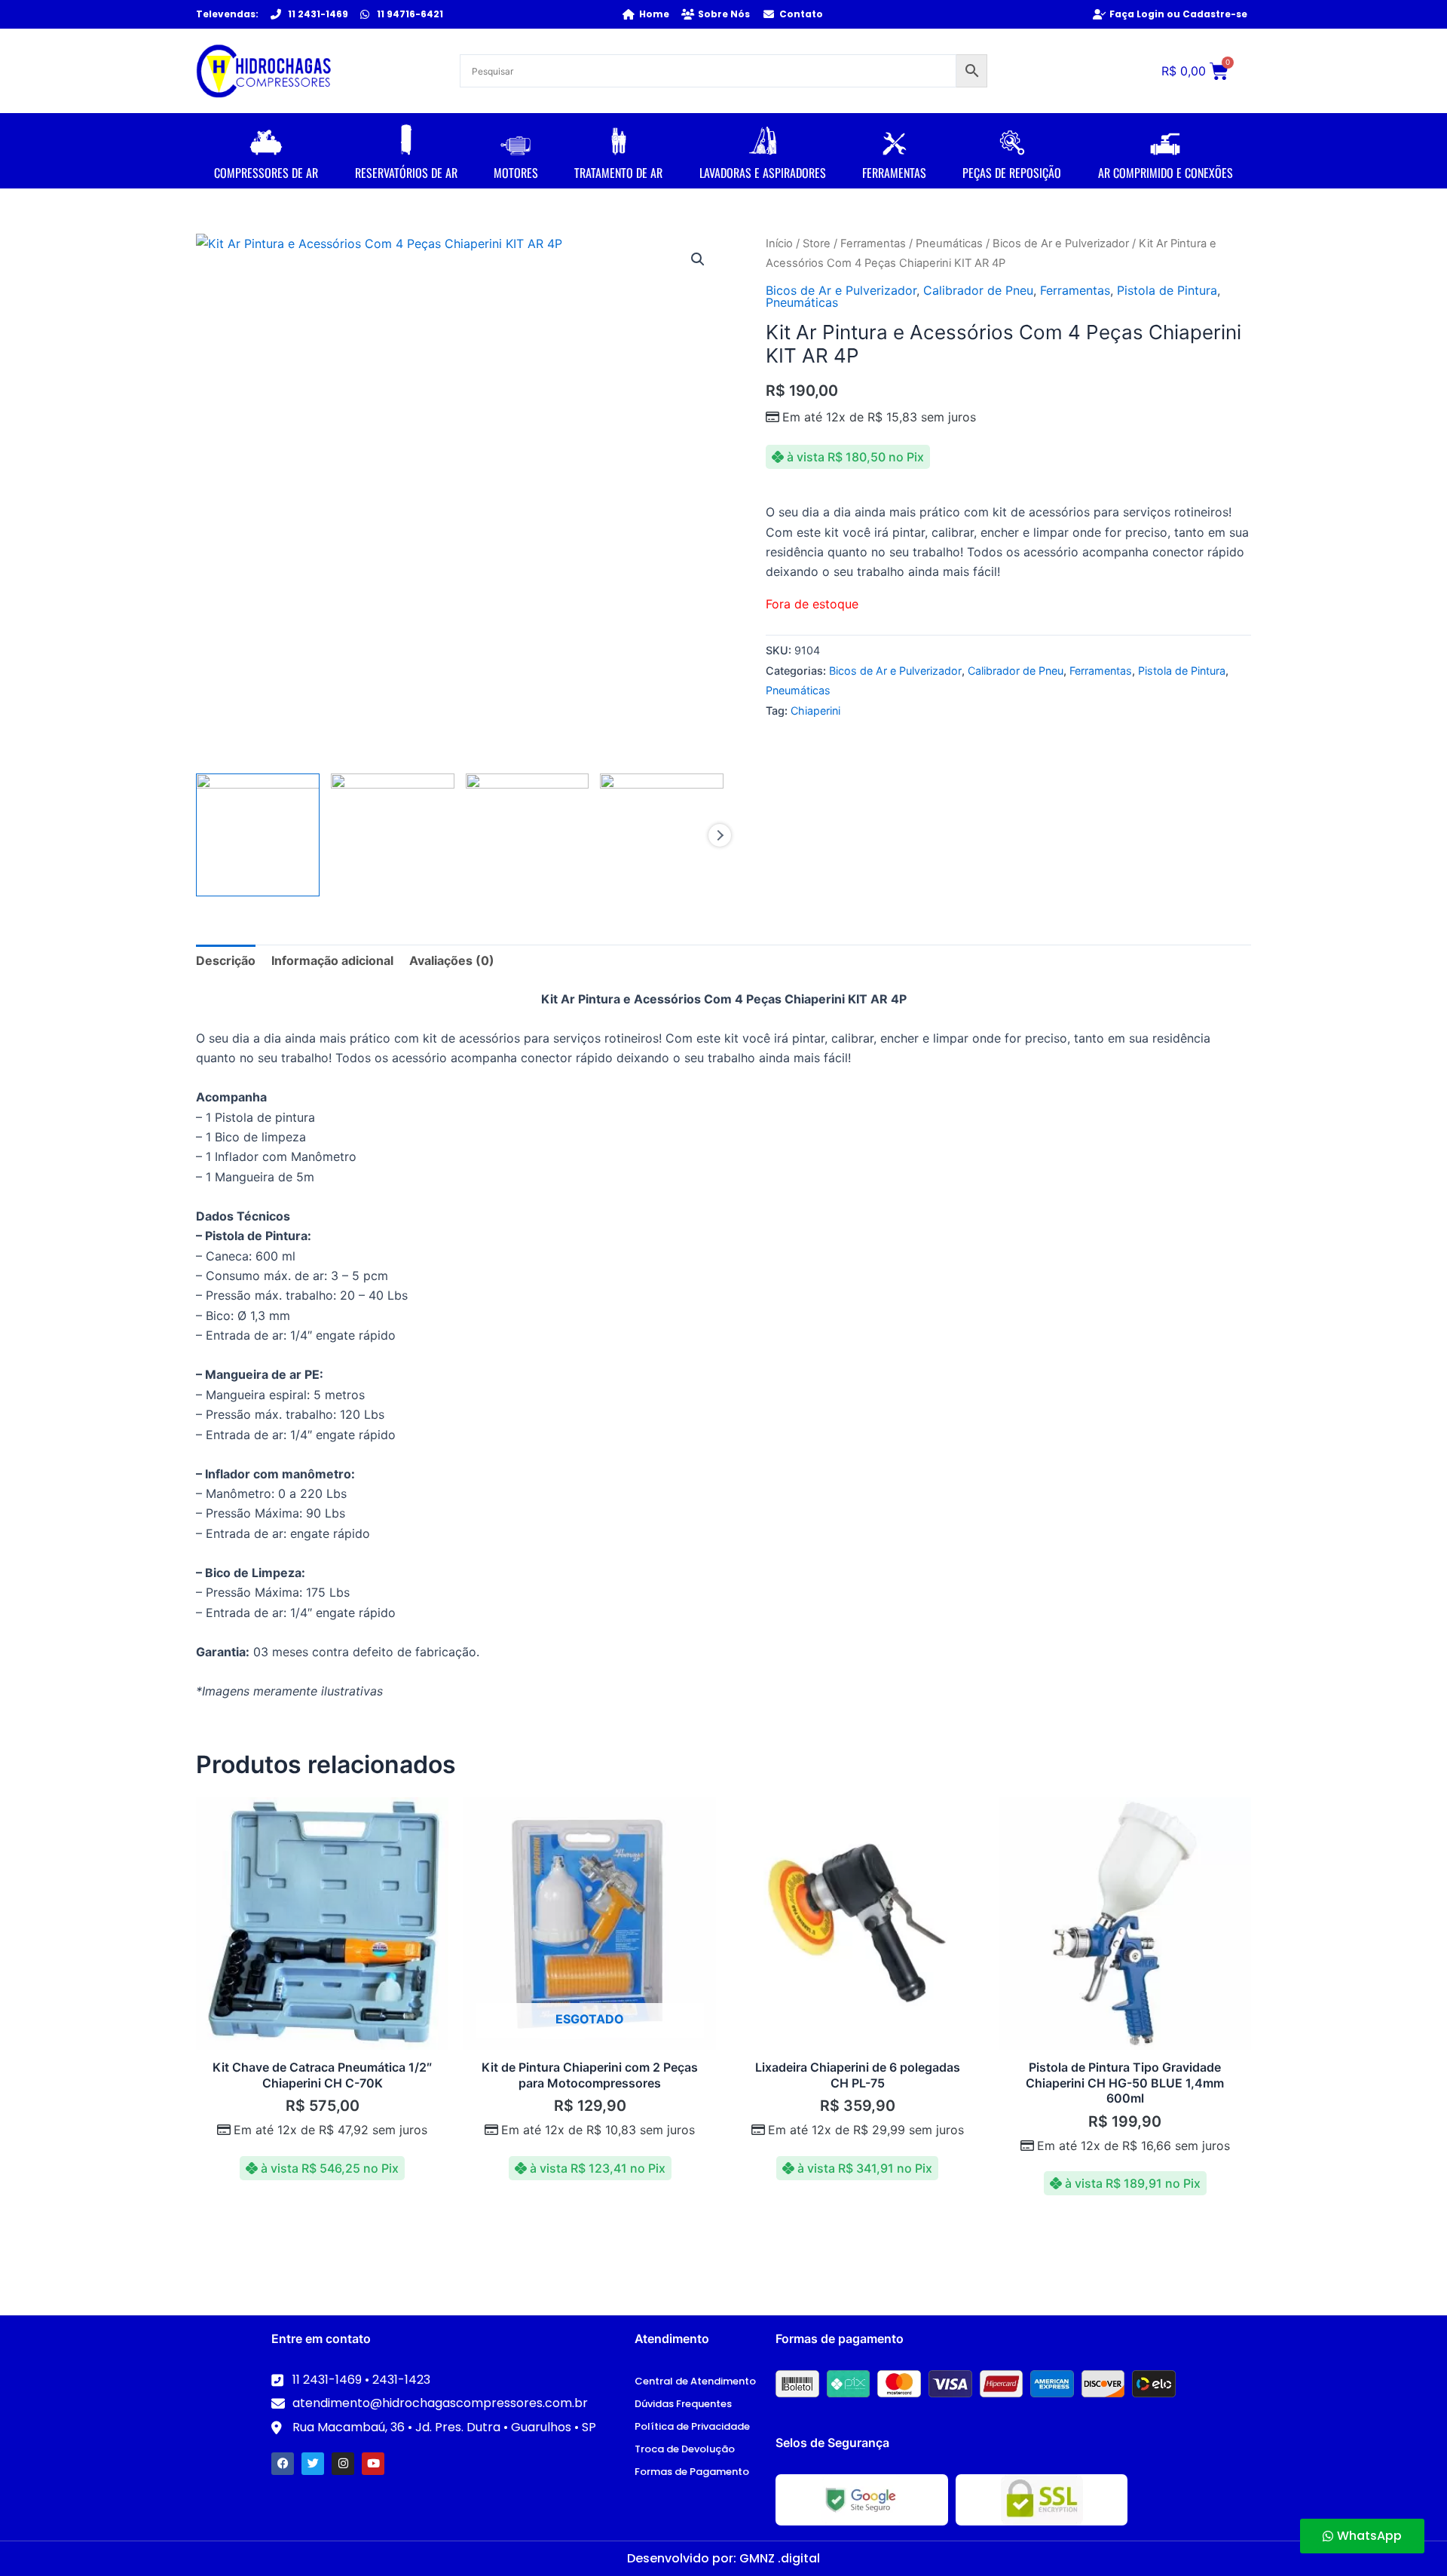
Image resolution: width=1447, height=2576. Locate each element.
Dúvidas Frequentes (683, 2404)
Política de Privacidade (692, 2426)
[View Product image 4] (662, 835)
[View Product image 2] (393, 835)
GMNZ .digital (780, 2558)
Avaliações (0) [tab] (452, 960)
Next (720, 835)
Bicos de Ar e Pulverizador (1061, 244)
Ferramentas (873, 244)
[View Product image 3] (528, 835)
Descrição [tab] (226, 960)
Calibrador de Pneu (978, 290)
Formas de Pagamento (692, 2472)
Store (817, 244)
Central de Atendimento (695, 2381)
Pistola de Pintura (1167, 290)
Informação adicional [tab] (332, 960)
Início (779, 244)
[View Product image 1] (258, 835)
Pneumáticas (949, 244)
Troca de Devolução (685, 2449)
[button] (698, 259)
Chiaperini (815, 711)
